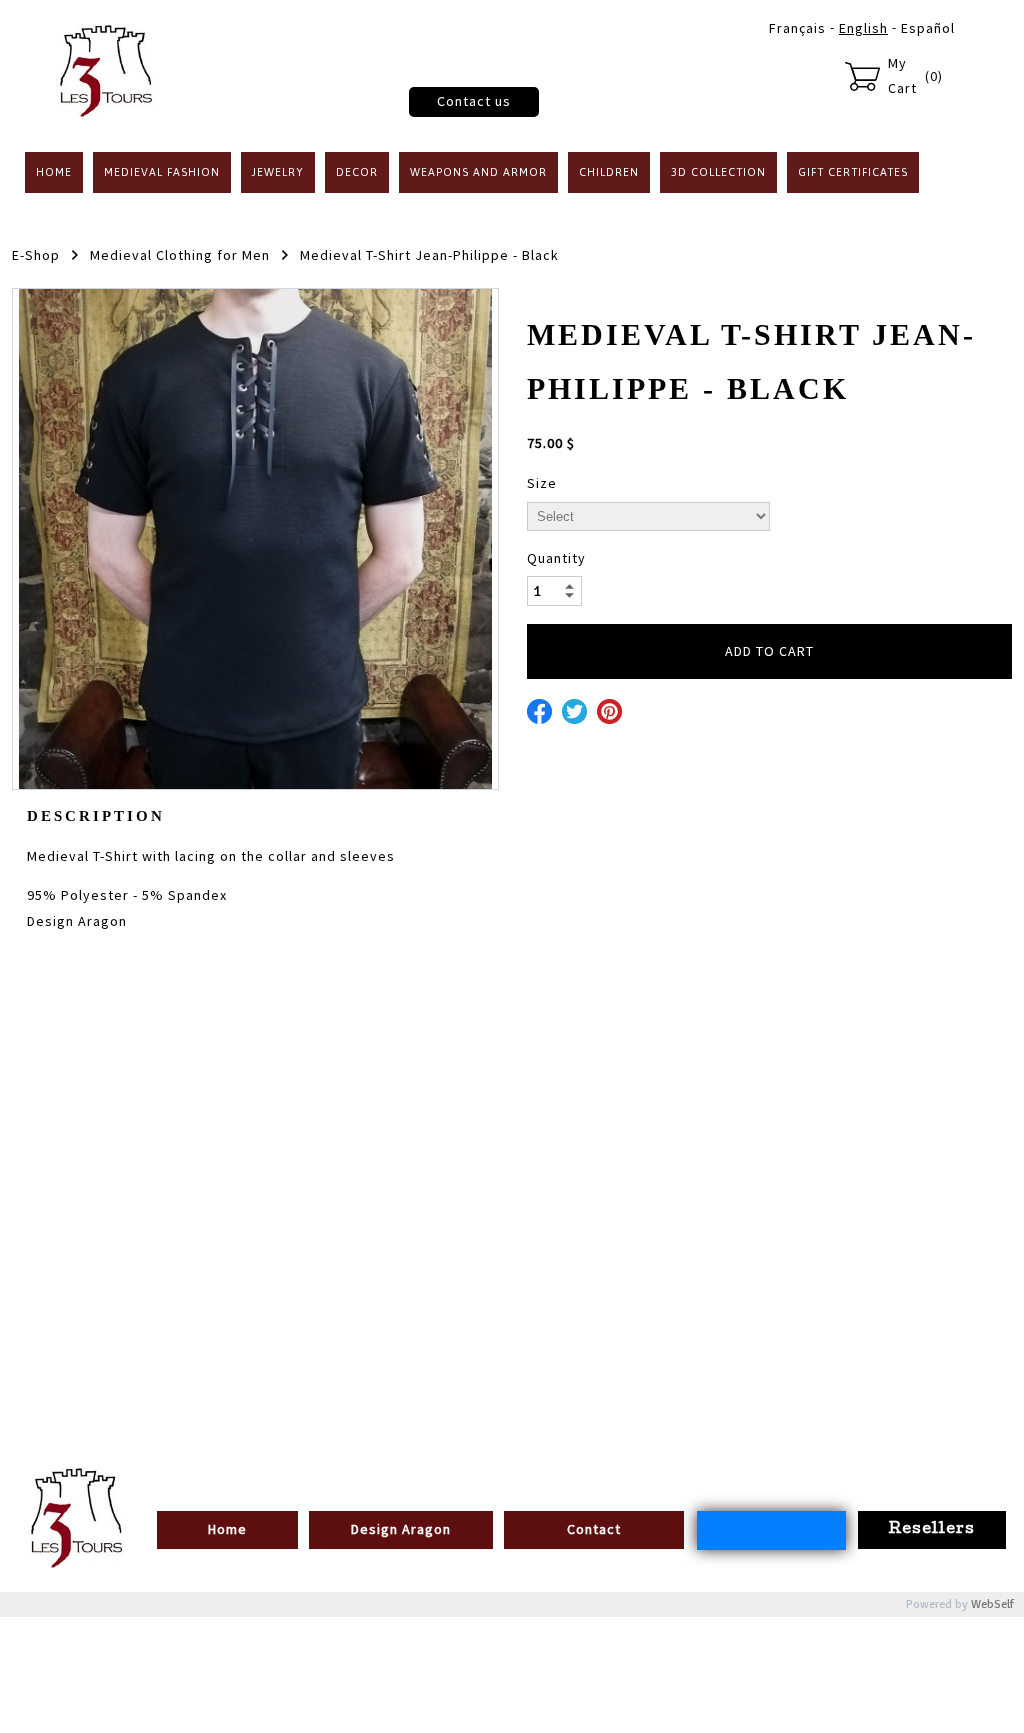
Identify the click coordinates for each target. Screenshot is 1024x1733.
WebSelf (992, 1604)
